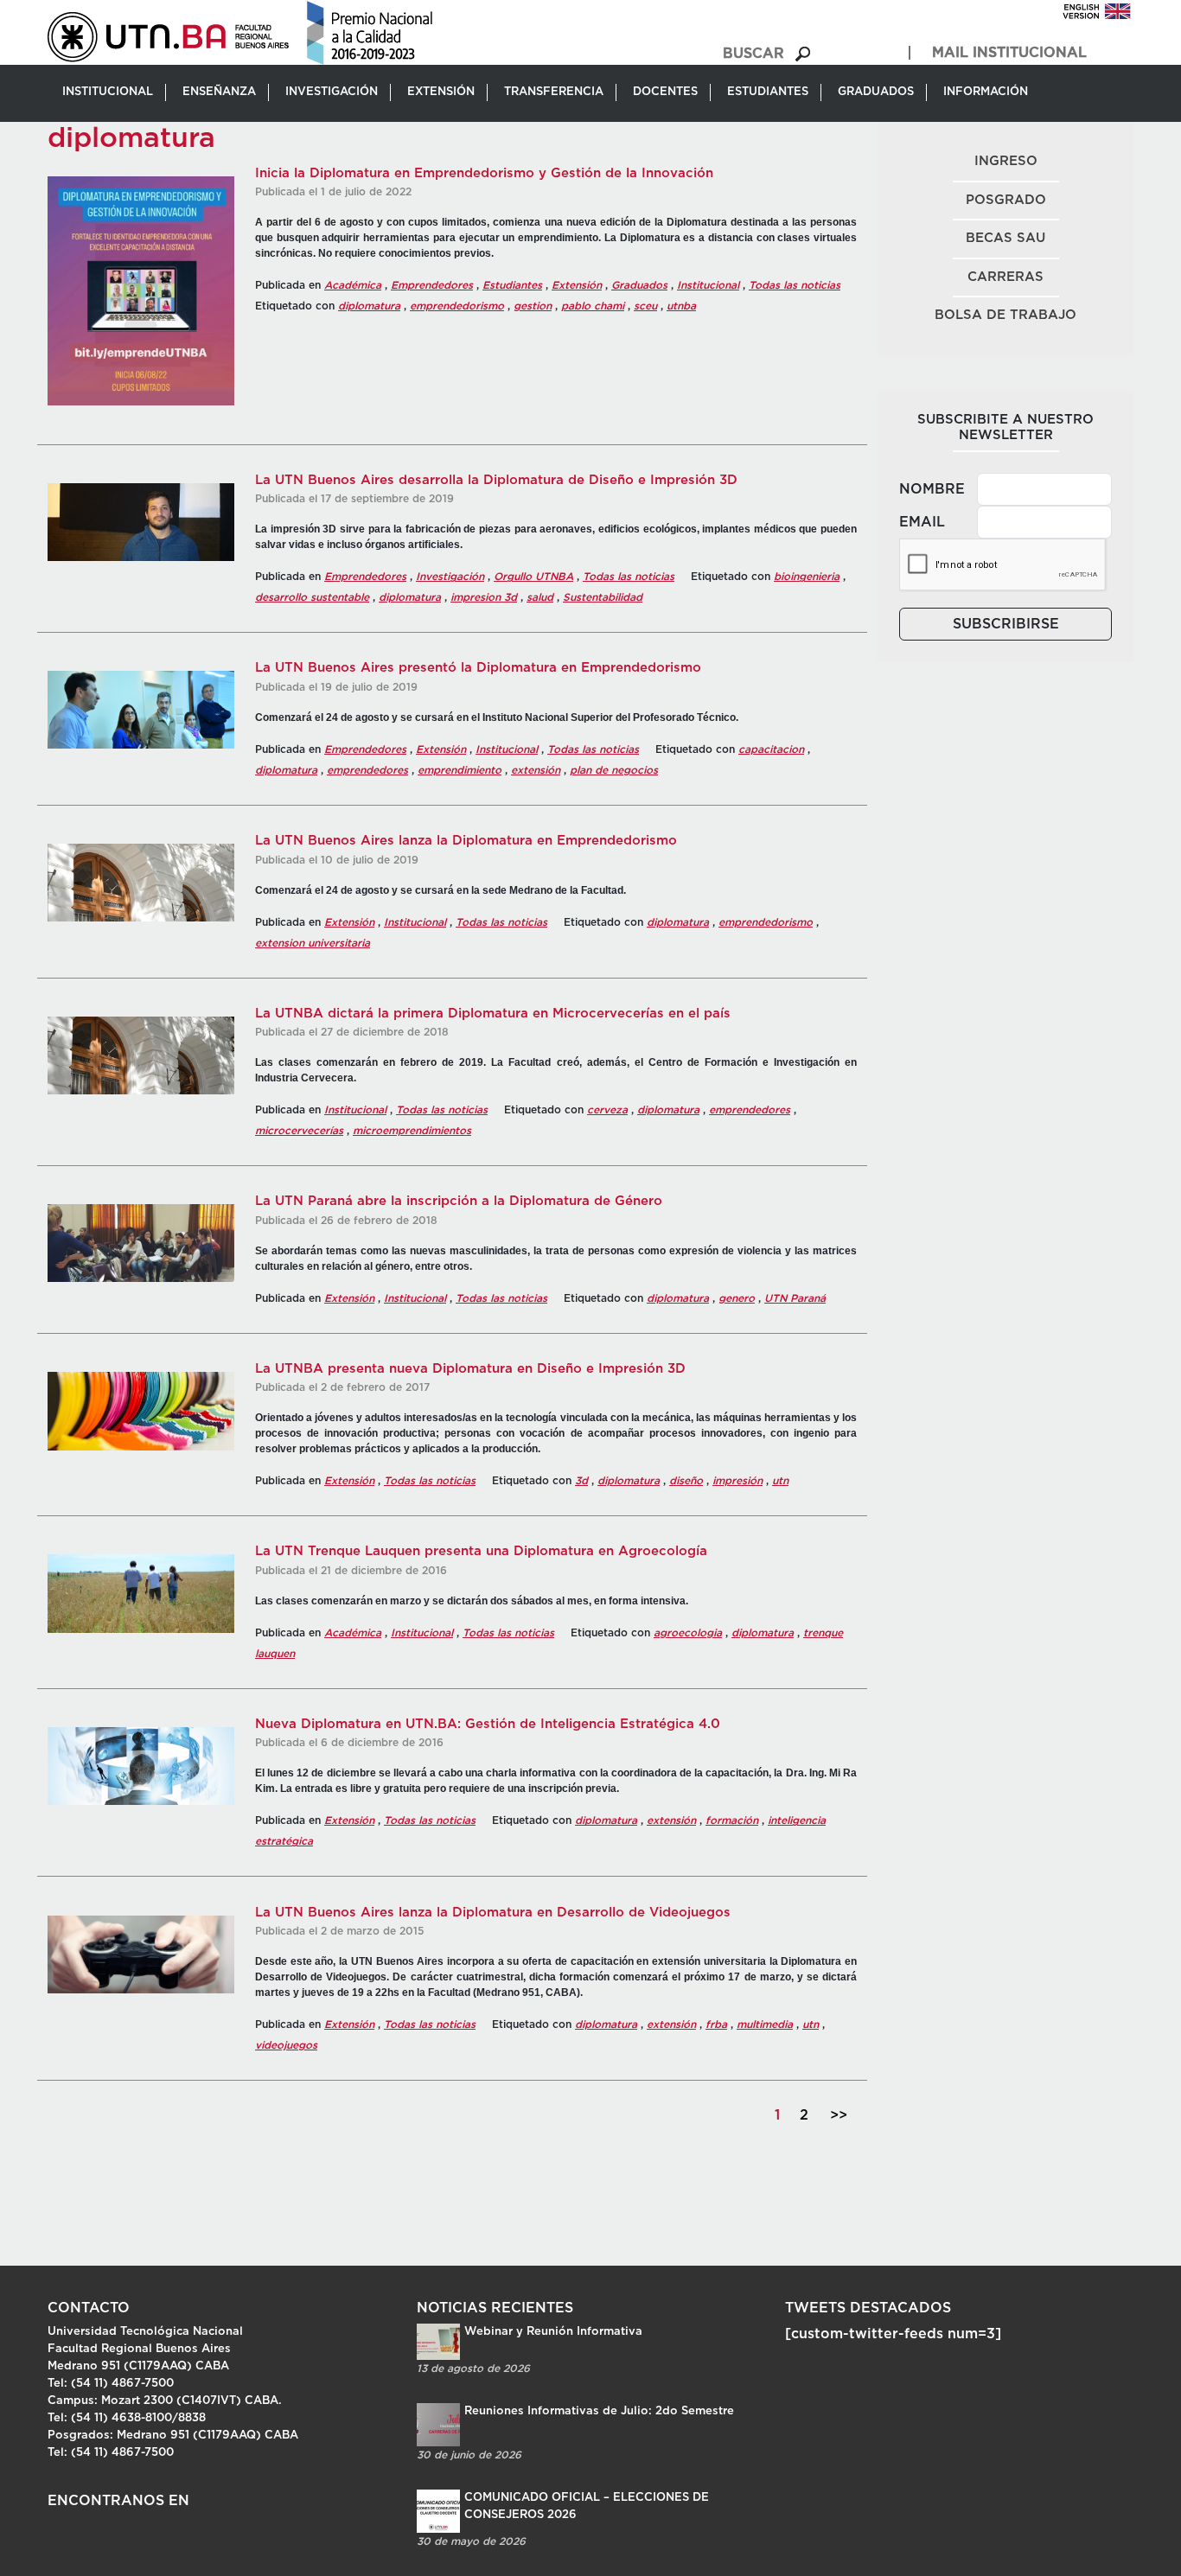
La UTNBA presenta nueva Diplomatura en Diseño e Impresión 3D (470, 1369)
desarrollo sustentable (312, 597)
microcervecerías (299, 1131)
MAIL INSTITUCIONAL (1009, 53)
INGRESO (1006, 161)
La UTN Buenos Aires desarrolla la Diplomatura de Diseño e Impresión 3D (496, 480)
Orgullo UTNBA (533, 577)
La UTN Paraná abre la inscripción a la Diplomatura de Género (459, 1201)
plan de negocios (614, 770)
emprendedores (367, 770)
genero (737, 1298)
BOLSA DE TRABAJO (1005, 315)
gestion (533, 306)
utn (780, 1481)
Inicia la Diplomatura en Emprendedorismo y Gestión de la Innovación (484, 173)
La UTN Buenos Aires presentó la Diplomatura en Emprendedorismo (478, 668)
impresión (737, 1481)
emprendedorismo (457, 306)
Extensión (577, 285)
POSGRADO (1006, 200)
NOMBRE (932, 489)
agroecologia (688, 1633)
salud (540, 597)
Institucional (708, 285)
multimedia (765, 2024)
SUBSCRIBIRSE (1006, 624)
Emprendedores (432, 285)
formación (732, 1820)
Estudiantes (512, 285)
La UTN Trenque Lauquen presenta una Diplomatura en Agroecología (481, 1551)
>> (839, 2115)
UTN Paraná (795, 1298)
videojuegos (286, 2045)
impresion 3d (484, 597)
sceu (645, 306)
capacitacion (771, 749)
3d (581, 1481)
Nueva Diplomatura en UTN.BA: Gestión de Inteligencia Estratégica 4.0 (488, 1724)
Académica (353, 285)
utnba (681, 306)
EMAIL (922, 522)
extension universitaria (313, 943)
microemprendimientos (412, 1131)
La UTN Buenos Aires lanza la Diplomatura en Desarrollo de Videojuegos (493, 1913)
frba (716, 2024)
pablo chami (593, 306)
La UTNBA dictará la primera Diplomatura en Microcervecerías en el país (493, 1014)
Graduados (639, 285)
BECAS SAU (1005, 238)
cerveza (607, 1110)
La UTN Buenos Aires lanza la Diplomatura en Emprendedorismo (466, 841)
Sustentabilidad (603, 597)
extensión (536, 770)
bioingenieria (807, 577)
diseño (686, 1481)
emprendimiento (460, 770)
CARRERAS (1005, 277)
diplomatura (369, 306)
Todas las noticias (795, 285)
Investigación (450, 577)
